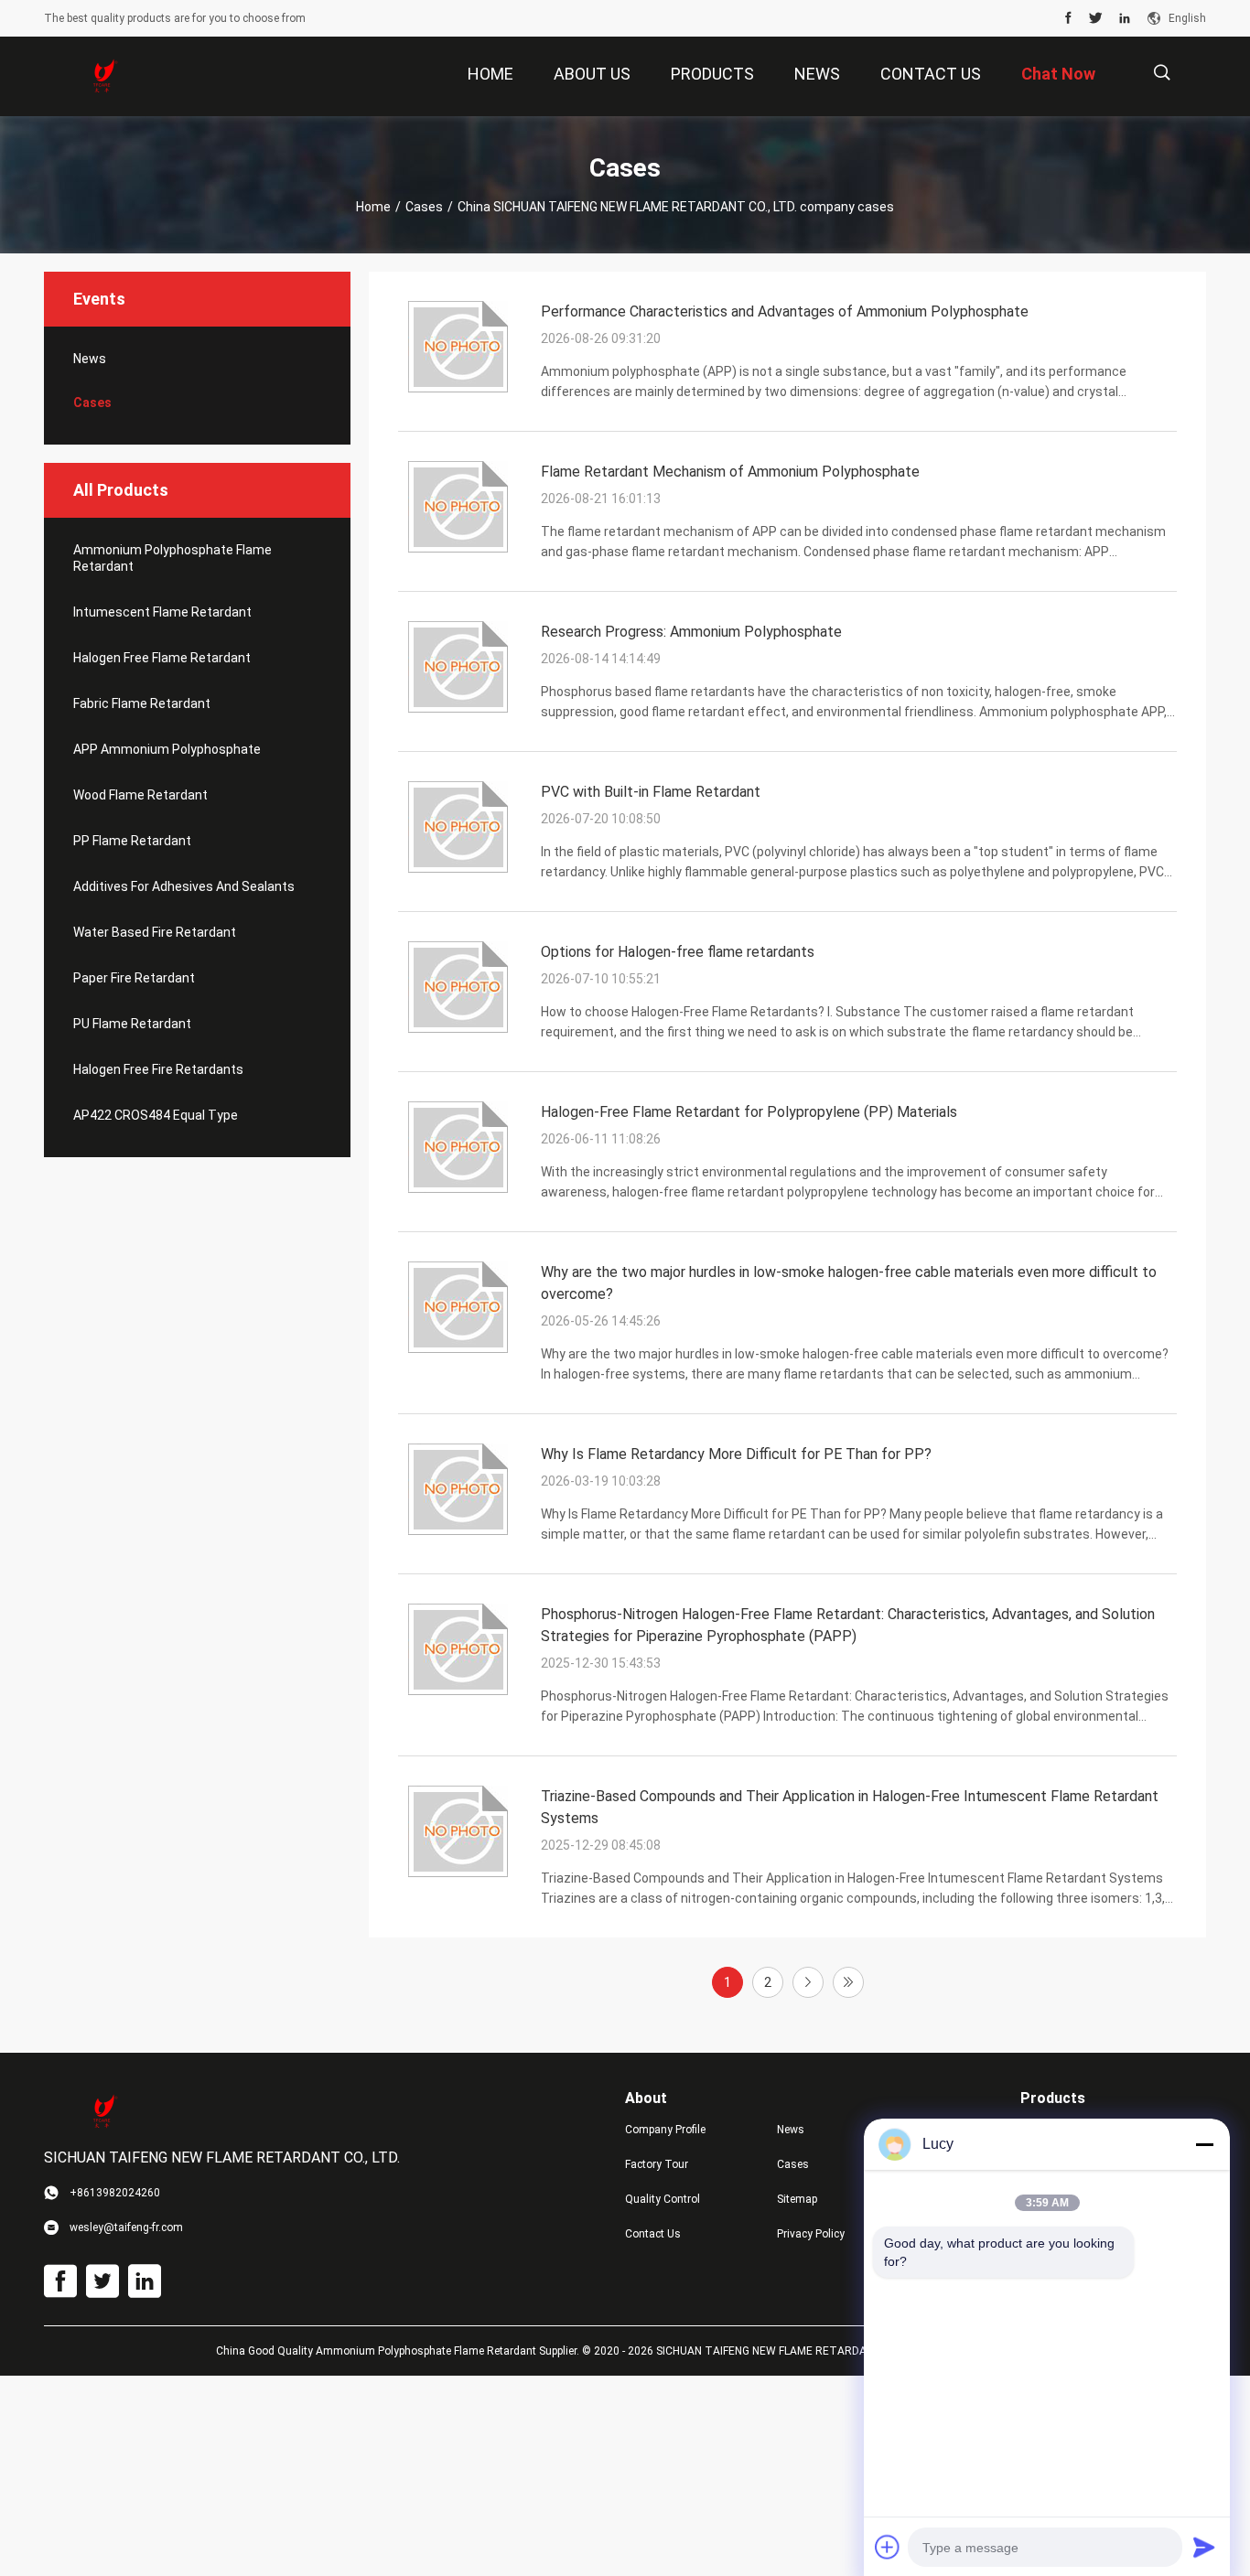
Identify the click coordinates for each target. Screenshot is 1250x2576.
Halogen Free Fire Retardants (158, 1069)
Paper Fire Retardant (134, 978)
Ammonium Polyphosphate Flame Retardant (172, 558)
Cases (424, 207)
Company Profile (665, 2130)
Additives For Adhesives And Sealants (184, 886)
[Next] (808, 1982)
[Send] (1204, 2547)
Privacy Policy (811, 2234)
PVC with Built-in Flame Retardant (651, 792)
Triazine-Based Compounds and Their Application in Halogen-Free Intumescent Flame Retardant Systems (850, 1807)
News (90, 359)
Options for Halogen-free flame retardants (678, 952)
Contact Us (653, 2234)
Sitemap (797, 2199)
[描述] (1162, 73)
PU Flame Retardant (132, 1024)
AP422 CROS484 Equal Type (156, 1115)
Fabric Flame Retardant (142, 703)
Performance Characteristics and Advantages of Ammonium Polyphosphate (785, 311)
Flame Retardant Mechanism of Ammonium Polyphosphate (730, 472)
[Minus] (1204, 2144)
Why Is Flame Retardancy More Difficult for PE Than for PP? (736, 1454)
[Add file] (888, 2547)
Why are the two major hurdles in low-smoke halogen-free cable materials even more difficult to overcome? (849, 1283)
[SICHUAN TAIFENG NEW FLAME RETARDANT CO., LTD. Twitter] (1096, 18)
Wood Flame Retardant (140, 795)
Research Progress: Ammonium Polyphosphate (691, 632)
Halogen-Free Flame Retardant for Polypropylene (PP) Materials (749, 1112)
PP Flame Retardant (132, 841)
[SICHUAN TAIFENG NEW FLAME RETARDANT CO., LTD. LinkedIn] (1125, 18)
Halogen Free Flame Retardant (162, 658)
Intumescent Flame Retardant (162, 612)
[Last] (848, 1982)
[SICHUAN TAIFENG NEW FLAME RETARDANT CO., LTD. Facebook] (1068, 18)
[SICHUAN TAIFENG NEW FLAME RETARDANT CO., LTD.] (104, 77)
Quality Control (663, 2199)
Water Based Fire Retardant (155, 932)
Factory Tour (657, 2164)
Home (373, 207)
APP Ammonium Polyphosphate (167, 749)
